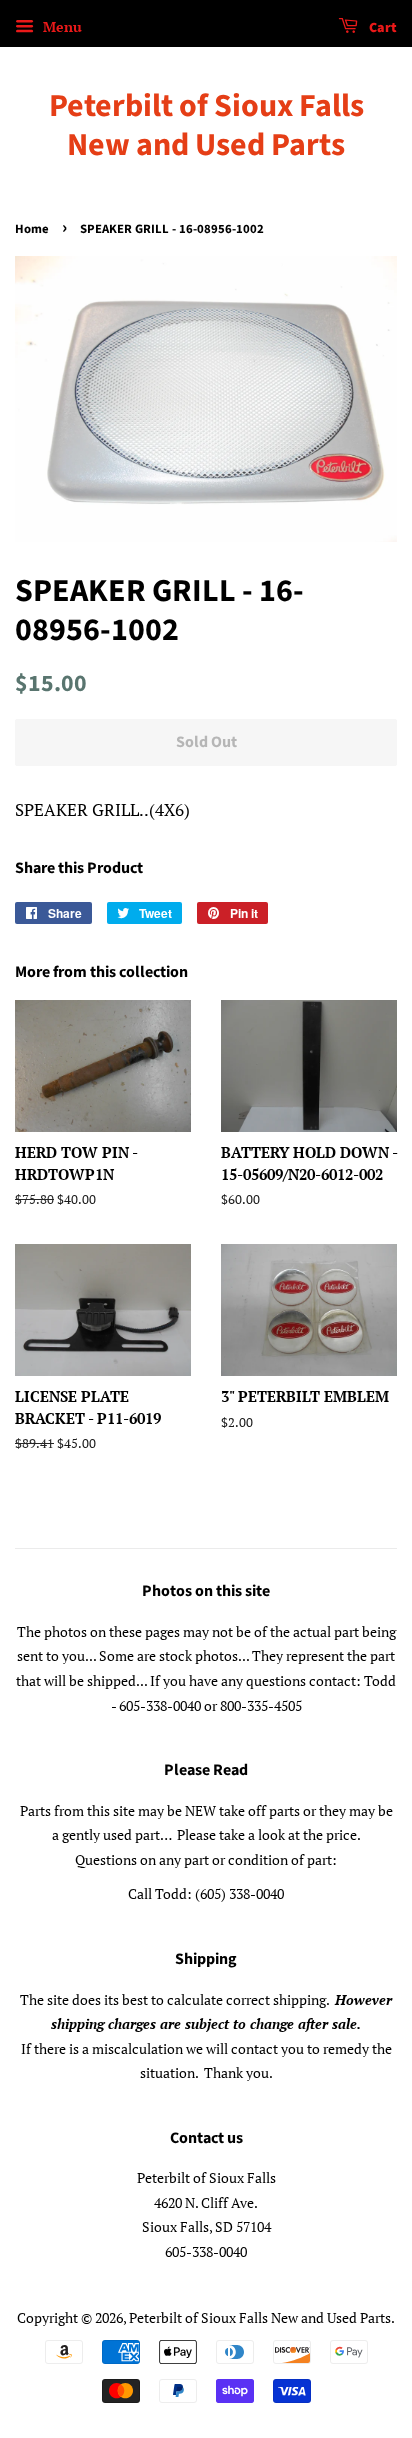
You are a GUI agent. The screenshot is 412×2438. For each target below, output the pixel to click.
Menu (60, 26)
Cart (381, 28)
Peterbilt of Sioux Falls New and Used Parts (206, 125)
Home (32, 229)
